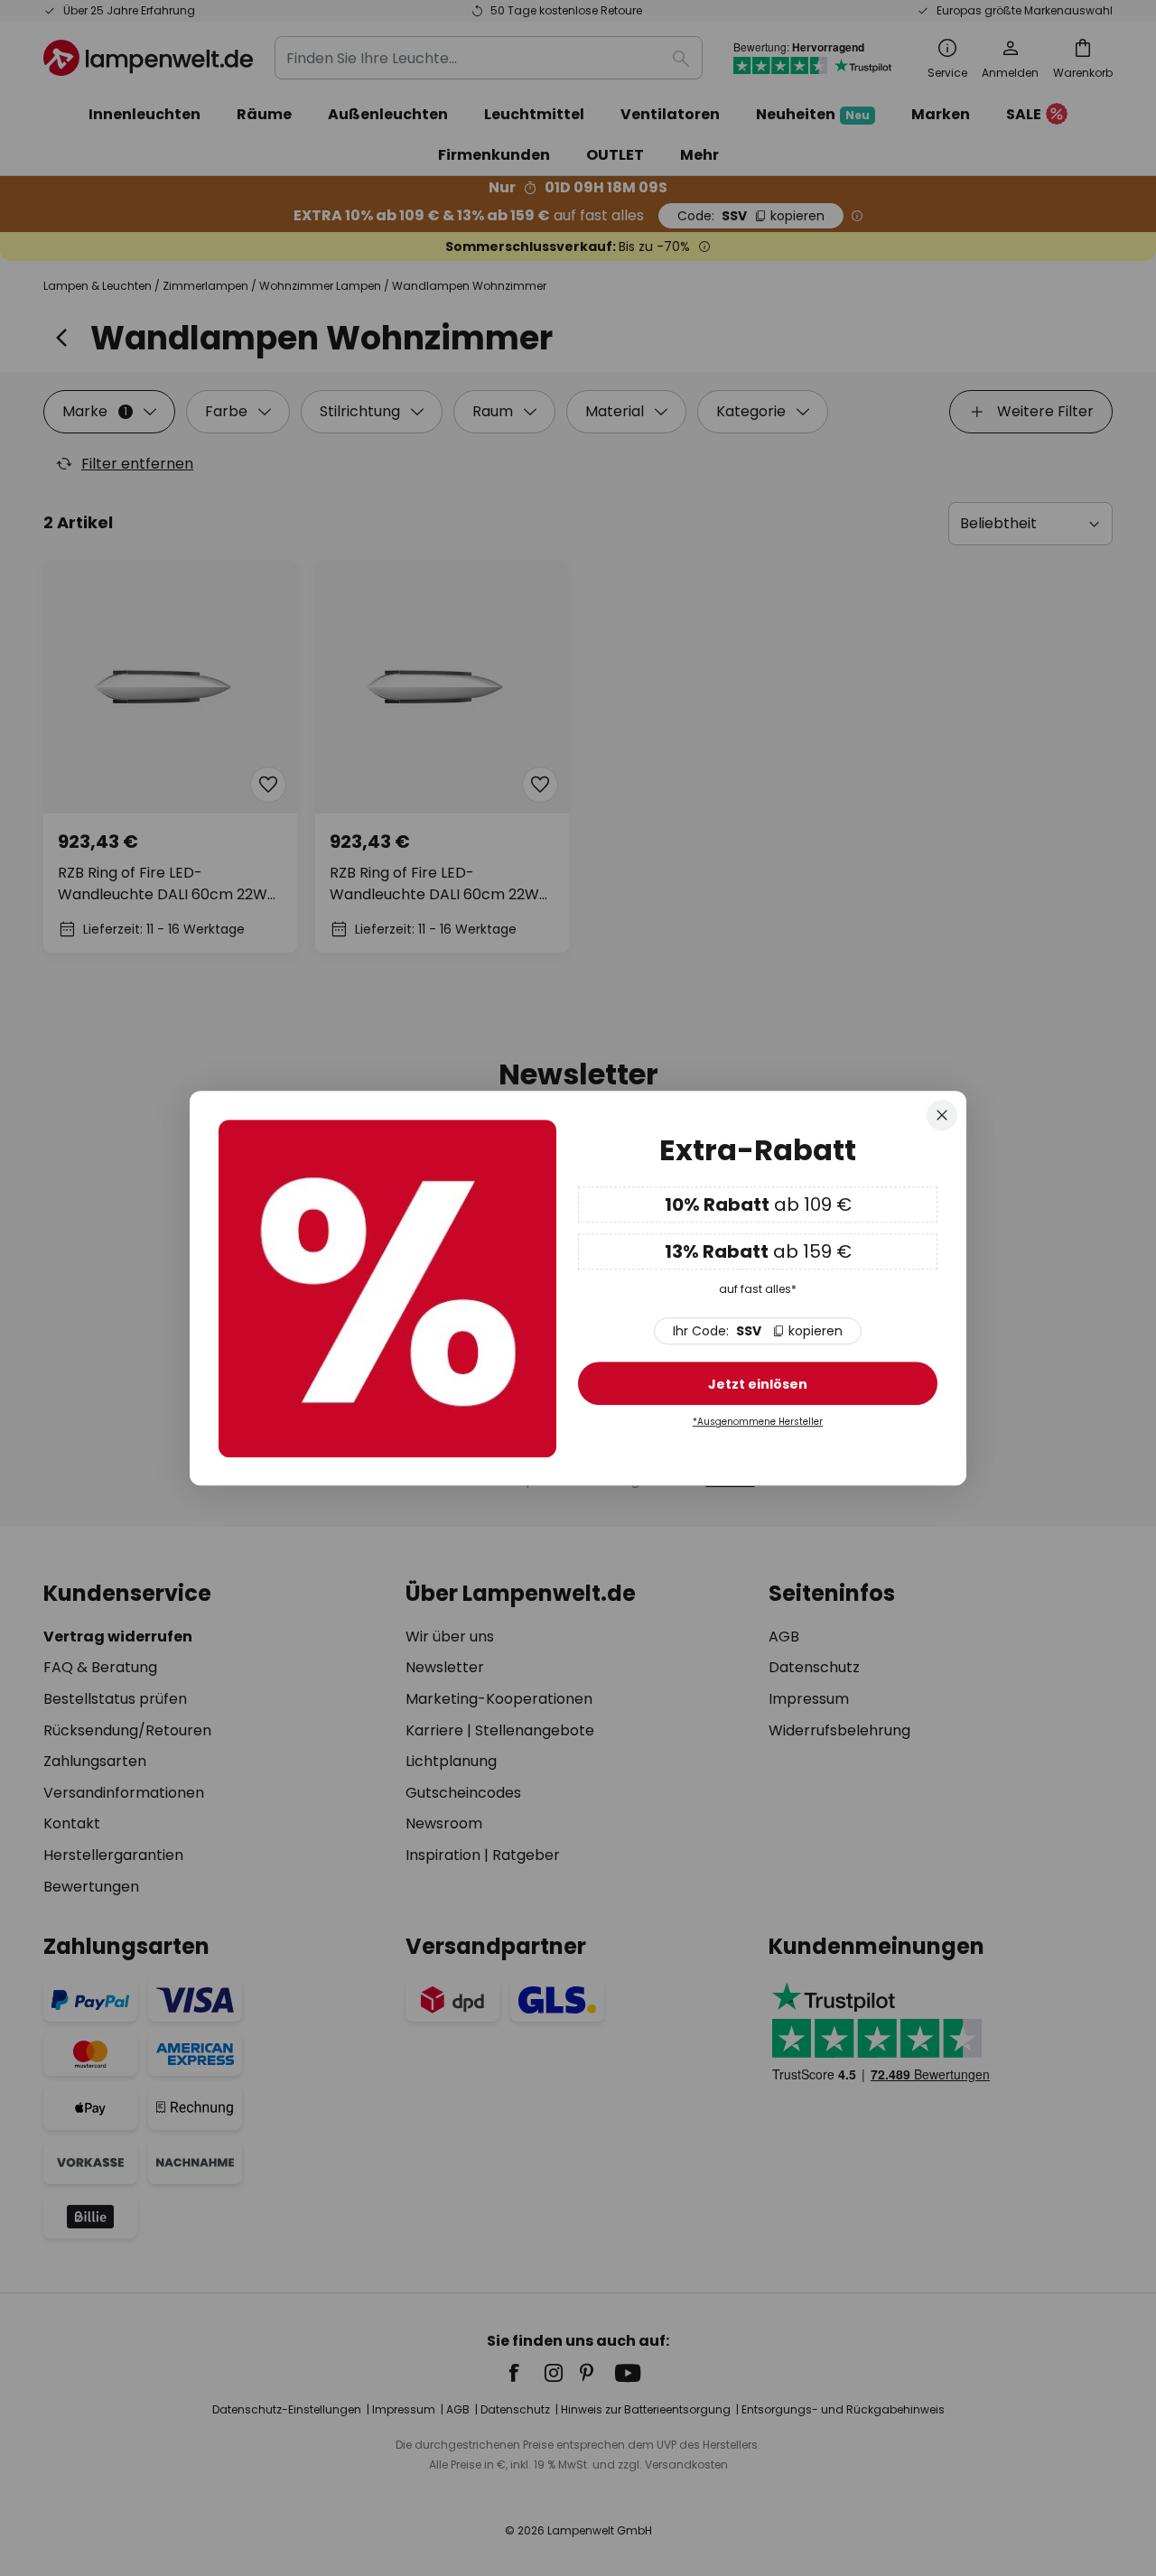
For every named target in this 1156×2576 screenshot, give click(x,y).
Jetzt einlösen (758, 1385)
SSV (758, 1332)
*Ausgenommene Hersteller (758, 1423)
